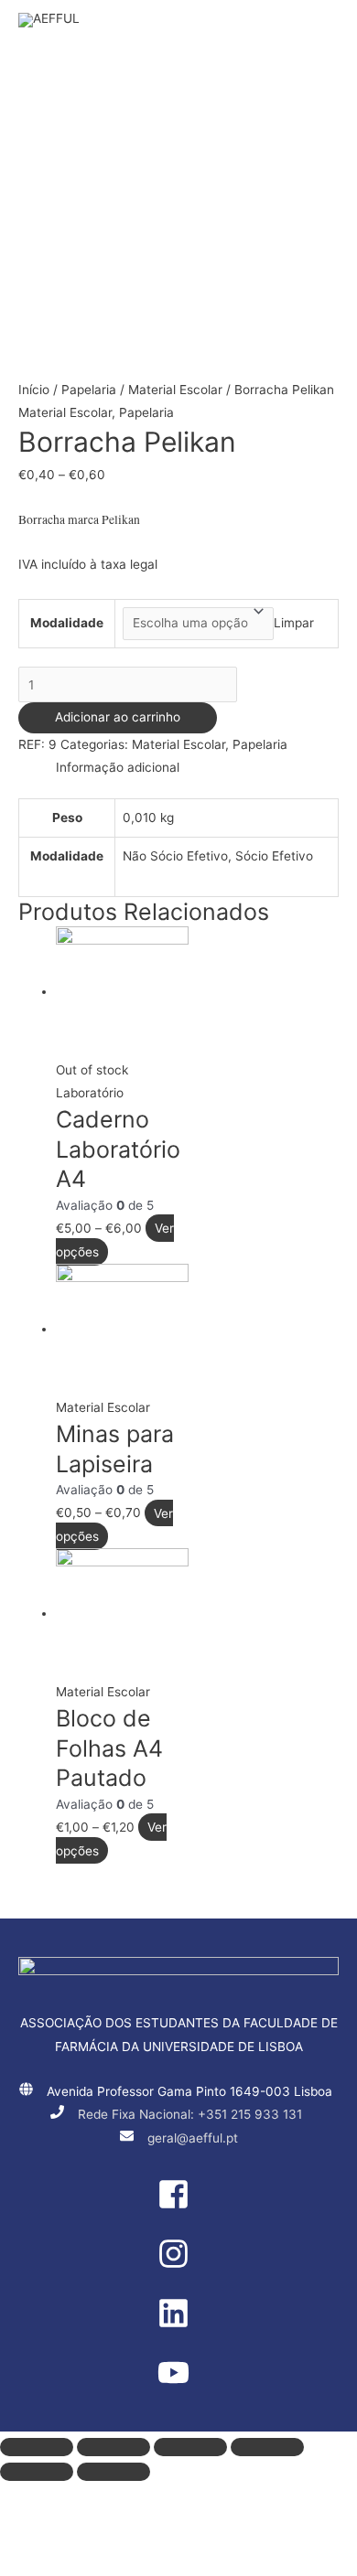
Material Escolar (175, 390)
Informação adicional (118, 767)
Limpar (294, 623)
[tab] (197, 768)
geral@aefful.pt (193, 2138)
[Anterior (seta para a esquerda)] (37, 2472)
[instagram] (178, 2265)
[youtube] (178, 2384)
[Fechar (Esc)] (37, 2447)
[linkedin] (178, 2325)
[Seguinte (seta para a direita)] (114, 2472)
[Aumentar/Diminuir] (267, 2447)
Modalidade (67, 623)
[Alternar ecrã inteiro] (190, 2447)
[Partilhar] (114, 2447)
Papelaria (89, 390)
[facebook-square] (178, 2206)
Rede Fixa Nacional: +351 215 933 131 (190, 2114)
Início (34, 390)
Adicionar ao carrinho (118, 717)
